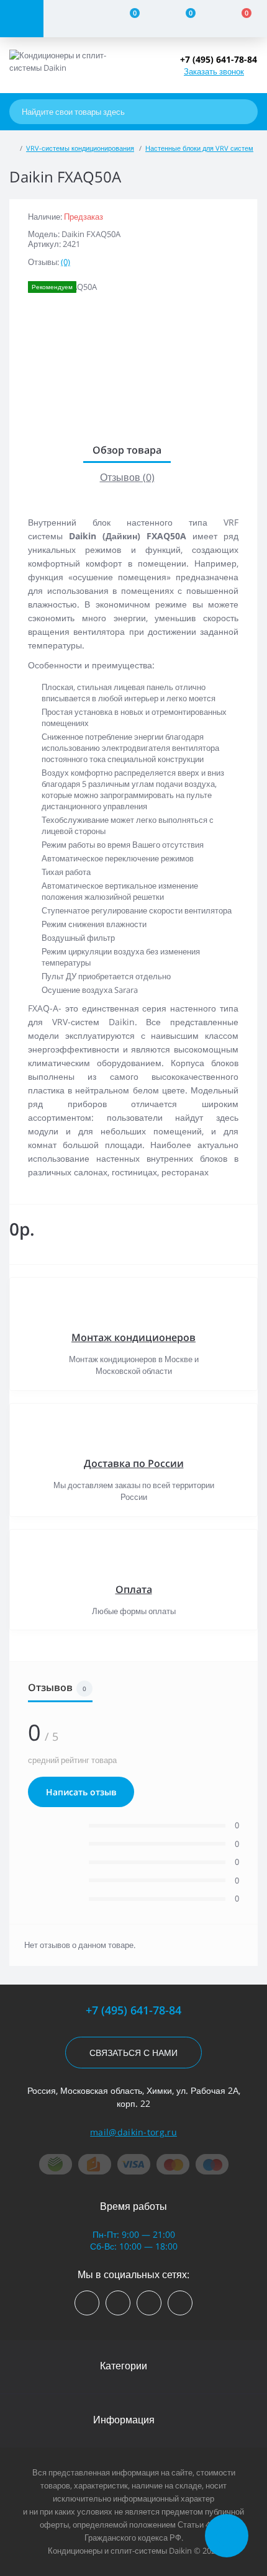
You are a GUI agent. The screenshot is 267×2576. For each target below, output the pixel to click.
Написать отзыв (81, 1792)
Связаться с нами (133, 2053)
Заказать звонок (214, 71)
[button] (219, 59)
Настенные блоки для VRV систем (199, 148)
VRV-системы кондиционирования (80, 148)
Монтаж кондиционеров (133, 1337)
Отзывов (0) (127, 477)
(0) (66, 262)
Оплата (134, 1589)
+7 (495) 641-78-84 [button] (133, 2010)
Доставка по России (134, 1463)
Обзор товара (127, 450)
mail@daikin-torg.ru (133, 2132)
